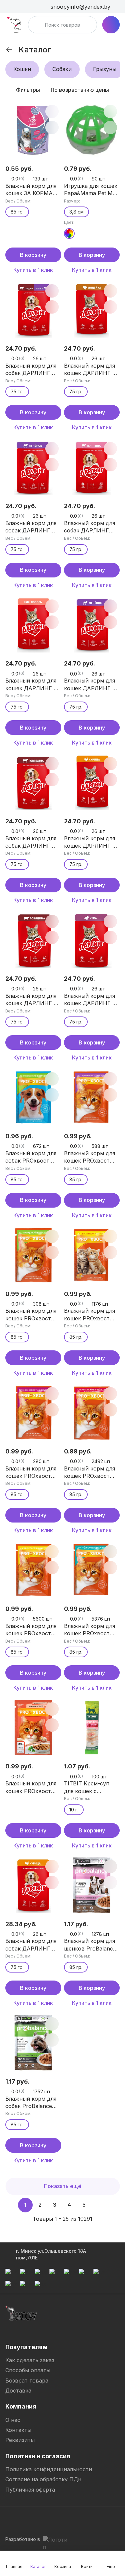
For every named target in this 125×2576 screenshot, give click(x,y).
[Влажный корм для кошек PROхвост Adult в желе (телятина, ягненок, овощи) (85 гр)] (92, 1412)
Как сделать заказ (30, 2360)
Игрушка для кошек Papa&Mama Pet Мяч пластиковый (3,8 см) (91, 190)
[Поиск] (37, 25)
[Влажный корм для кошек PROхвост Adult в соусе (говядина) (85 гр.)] (33, 1255)
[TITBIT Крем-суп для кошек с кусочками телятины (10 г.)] (92, 1728)
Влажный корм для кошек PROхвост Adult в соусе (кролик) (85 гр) (89, 1157)
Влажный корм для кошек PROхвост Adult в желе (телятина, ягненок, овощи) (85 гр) (90, 1472)
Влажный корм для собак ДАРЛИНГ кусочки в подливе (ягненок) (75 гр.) (31, 527)
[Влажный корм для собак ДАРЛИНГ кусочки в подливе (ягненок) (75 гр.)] (33, 467)
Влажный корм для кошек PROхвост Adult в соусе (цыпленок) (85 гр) (89, 1315)
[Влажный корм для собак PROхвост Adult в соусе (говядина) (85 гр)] (33, 1098)
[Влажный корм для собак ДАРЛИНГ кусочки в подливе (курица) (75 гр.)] (33, 1885)
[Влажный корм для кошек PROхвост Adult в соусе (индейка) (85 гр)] (33, 1570)
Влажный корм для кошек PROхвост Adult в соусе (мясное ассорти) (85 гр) (31, 1472)
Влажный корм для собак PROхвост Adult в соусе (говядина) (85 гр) (31, 1157)
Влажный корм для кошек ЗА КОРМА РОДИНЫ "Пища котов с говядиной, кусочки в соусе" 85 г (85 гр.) (32, 190)
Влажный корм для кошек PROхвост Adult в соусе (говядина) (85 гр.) (31, 1315)
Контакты (18, 2430)
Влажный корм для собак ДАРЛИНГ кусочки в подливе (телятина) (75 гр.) (90, 527)
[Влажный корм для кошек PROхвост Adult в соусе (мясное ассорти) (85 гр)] (33, 1412)
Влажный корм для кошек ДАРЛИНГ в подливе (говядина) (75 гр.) (32, 1000)
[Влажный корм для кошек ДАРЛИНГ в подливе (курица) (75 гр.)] (92, 782)
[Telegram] (11, 2520)
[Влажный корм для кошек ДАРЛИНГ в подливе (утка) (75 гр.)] (92, 940)
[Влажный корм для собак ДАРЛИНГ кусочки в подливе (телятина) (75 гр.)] (92, 467)
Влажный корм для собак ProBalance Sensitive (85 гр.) (31, 2103)
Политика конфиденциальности (49, 2469)
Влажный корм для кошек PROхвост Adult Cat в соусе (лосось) (31, 1787)
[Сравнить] (52, 127)
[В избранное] (52, 111)
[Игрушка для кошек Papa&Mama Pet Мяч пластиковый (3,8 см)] (92, 130)
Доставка (18, 2391)
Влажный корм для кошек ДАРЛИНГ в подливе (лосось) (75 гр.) (31, 685)
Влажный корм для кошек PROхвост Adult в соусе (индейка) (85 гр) (31, 1630)
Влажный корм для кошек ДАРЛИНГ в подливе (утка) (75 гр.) (90, 1000)
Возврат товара (27, 2381)
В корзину (33, 255)
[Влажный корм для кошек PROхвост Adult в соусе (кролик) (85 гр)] (92, 1098)
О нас (13, 2420)
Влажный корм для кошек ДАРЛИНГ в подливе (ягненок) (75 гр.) (90, 685)
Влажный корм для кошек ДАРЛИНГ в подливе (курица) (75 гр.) (90, 842)
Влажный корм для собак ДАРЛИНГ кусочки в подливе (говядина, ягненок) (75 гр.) (32, 370)
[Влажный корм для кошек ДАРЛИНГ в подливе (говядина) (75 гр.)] (33, 940)
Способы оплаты (28, 2370)
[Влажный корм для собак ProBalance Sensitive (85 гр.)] (33, 2043)
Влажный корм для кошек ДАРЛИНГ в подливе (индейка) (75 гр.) (90, 370)
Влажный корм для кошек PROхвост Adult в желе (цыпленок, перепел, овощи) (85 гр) (92, 1630)
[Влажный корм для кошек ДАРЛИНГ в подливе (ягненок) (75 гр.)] (92, 625)
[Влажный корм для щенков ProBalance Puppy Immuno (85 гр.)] (92, 1885)
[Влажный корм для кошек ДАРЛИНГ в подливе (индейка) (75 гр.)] (92, 310)
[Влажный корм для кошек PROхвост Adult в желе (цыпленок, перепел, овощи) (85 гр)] (92, 1570)
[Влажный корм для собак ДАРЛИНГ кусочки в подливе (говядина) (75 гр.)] (33, 782)
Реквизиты (20, 2440)
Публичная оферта (30, 2490)
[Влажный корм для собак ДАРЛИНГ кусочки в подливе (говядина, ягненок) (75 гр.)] (33, 310)
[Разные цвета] (69, 234)
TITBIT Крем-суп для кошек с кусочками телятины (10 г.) (92, 1787)
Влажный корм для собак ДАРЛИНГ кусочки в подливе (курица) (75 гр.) (31, 1945)
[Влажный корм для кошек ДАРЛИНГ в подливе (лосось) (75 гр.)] (33, 625)
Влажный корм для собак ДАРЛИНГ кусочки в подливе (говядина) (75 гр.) (31, 842)
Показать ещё (63, 2186)
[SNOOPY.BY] (14, 25)
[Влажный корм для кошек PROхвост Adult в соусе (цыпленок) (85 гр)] (92, 1255)
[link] (9, 50)
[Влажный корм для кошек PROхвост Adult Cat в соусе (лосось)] (33, 1728)
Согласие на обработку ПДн (43, 2479)
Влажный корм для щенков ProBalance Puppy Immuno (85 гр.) (90, 1945)
